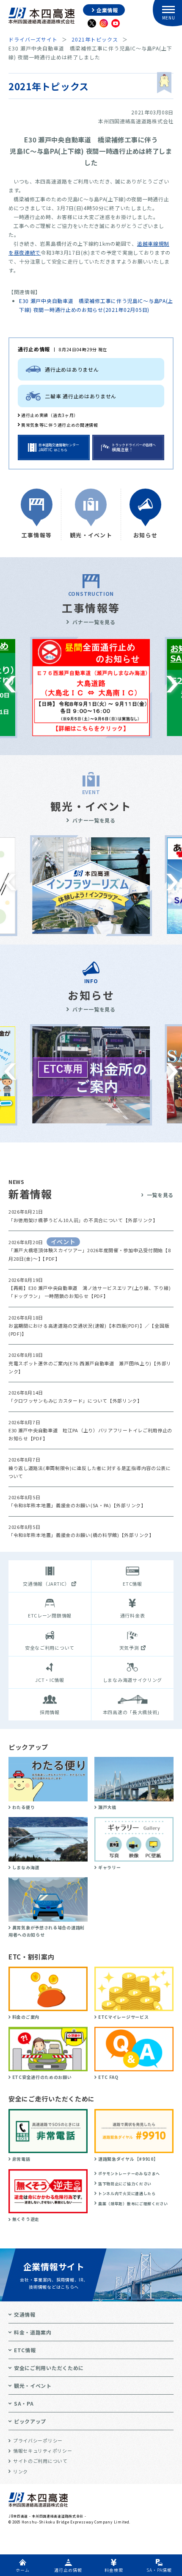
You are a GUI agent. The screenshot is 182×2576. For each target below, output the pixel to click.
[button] (10, 684)
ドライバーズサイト (33, 39)
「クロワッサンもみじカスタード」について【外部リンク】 (75, 1401)
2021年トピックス (95, 39)
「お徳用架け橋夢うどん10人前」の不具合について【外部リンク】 (83, 1220)
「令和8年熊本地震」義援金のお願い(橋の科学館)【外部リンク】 (81, 1535)
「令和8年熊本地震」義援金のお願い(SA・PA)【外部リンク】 (77, 1505)
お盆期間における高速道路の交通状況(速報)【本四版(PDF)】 (77, 1326)
